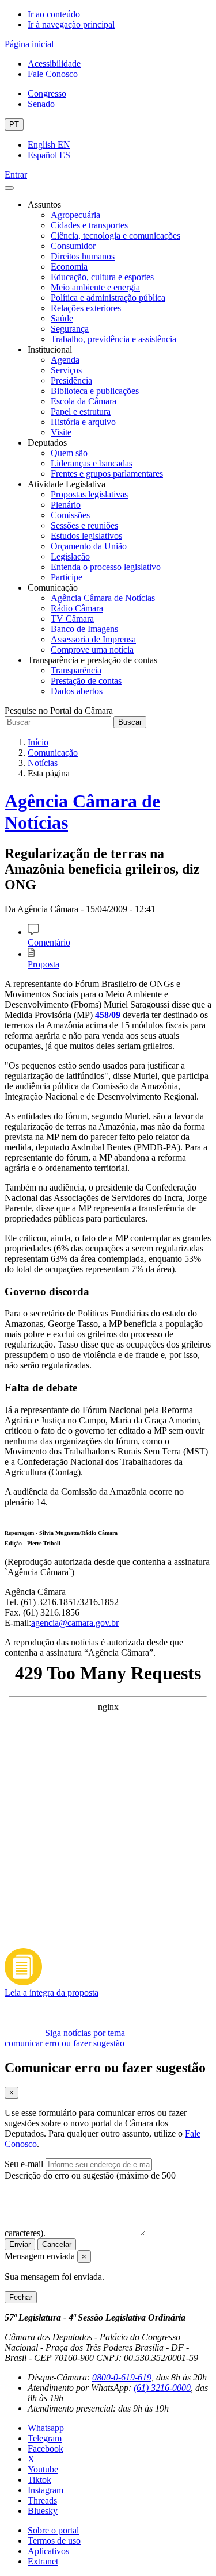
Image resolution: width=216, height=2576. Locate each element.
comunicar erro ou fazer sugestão (65, 2043)
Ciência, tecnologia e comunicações (115, 236)
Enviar (20, 2244)
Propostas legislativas (89, 494)
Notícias (43, 763)
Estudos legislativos (86, 536)
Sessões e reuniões (84, 525)
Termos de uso (54, 2541)
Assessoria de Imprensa (93, 639)
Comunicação (53, 753)
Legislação (70, 556)
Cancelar (57, 2244)
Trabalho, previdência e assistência (113, 339)
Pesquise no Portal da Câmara (59, 711)
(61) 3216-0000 (162, 2388)
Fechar (21, 2297)
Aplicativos (48, 2551)
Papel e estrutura (81, 412)
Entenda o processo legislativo (106, 567)
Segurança (70, 329)
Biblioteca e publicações (95, 391)
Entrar (16, 175)
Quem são (69, 453)
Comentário (49, 942)
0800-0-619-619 (122, 2377)
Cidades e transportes (89, 225)
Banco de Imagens (84, 629)
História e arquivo (83, 422)
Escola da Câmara (84, 401)
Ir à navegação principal (71, 24)
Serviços (66, 370)
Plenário (66, 505)
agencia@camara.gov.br (75, 1623)
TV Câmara (72, 619)
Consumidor (73, 246)
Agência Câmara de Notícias (103, 598)
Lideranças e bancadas (92, 463)
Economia (69, 267)
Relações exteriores (86, 308)
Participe (67, 577)
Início (38, 742)
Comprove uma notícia (92, 650)
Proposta (43, 964)
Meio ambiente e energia (95, 287)
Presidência (71, 380)
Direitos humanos (83, 256)
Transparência (76, 670)
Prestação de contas (86, 681)
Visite (61, 432)
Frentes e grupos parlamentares (107, 474)
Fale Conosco (53, 74)
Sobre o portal (53, 2530)
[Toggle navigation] (9, 188)
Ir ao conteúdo (54, 14)
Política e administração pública (108, 298)
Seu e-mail (24, 2164)
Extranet (43, 2561)
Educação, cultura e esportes (102, 277)
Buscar (130, 722)
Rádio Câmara (77, 608)
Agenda (65, 360)
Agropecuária (75, 215)
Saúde (62, 318)
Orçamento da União (89, 546)
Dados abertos (77, 691)
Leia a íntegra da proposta (52, 1993)
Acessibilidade (54, 64)
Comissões (70, 515)
